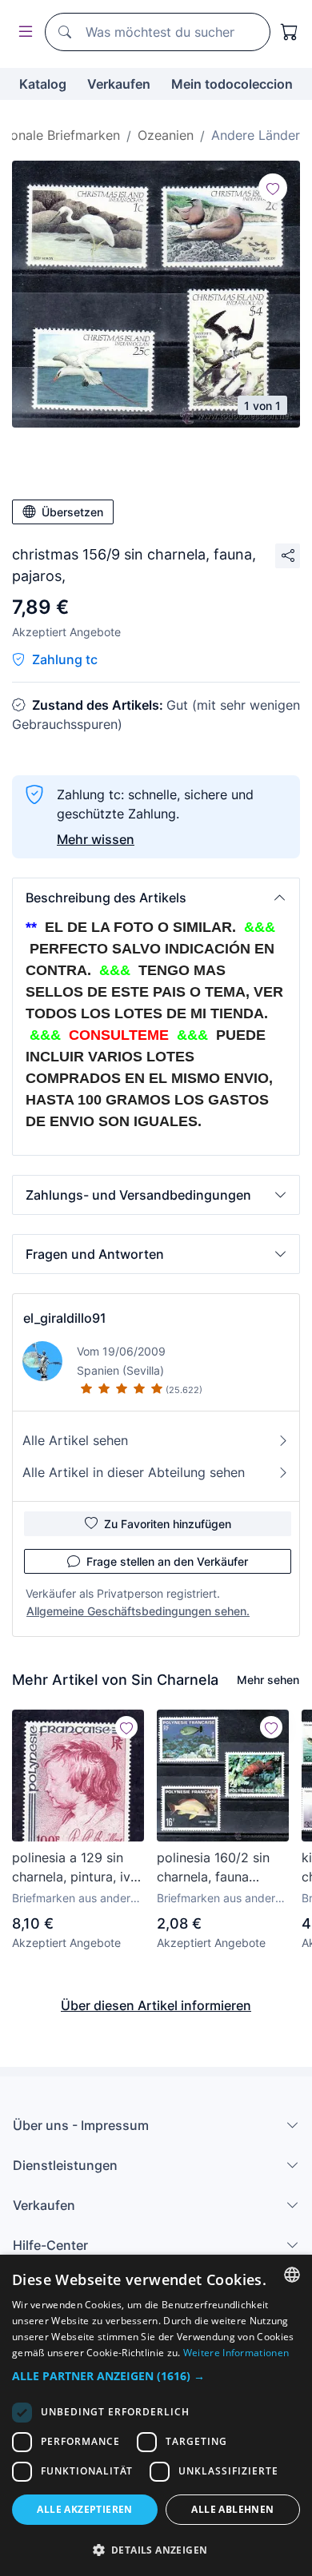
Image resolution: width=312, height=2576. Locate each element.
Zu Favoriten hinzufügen (168, 1524)
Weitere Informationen (236, 2353)
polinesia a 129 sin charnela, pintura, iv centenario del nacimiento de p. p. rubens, (71, 1868)
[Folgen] (273, 188)
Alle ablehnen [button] (232, 2509)
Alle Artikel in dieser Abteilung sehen (134, 1472)
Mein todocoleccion (232, 84)
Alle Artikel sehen (75, 1440)
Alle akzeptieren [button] (84, 2509)
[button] (156, 898)
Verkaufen (119, 84)
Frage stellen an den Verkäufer (167, 1561)
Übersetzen (72, 512)
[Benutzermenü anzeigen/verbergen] (22, 32)
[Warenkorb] (290, 32)
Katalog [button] (43, 84)
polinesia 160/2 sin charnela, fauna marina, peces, (213, 1868)
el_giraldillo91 (65, 1318)
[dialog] (156, 2415)
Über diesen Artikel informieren (156, 2005)
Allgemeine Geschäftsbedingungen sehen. (138, 1611)
